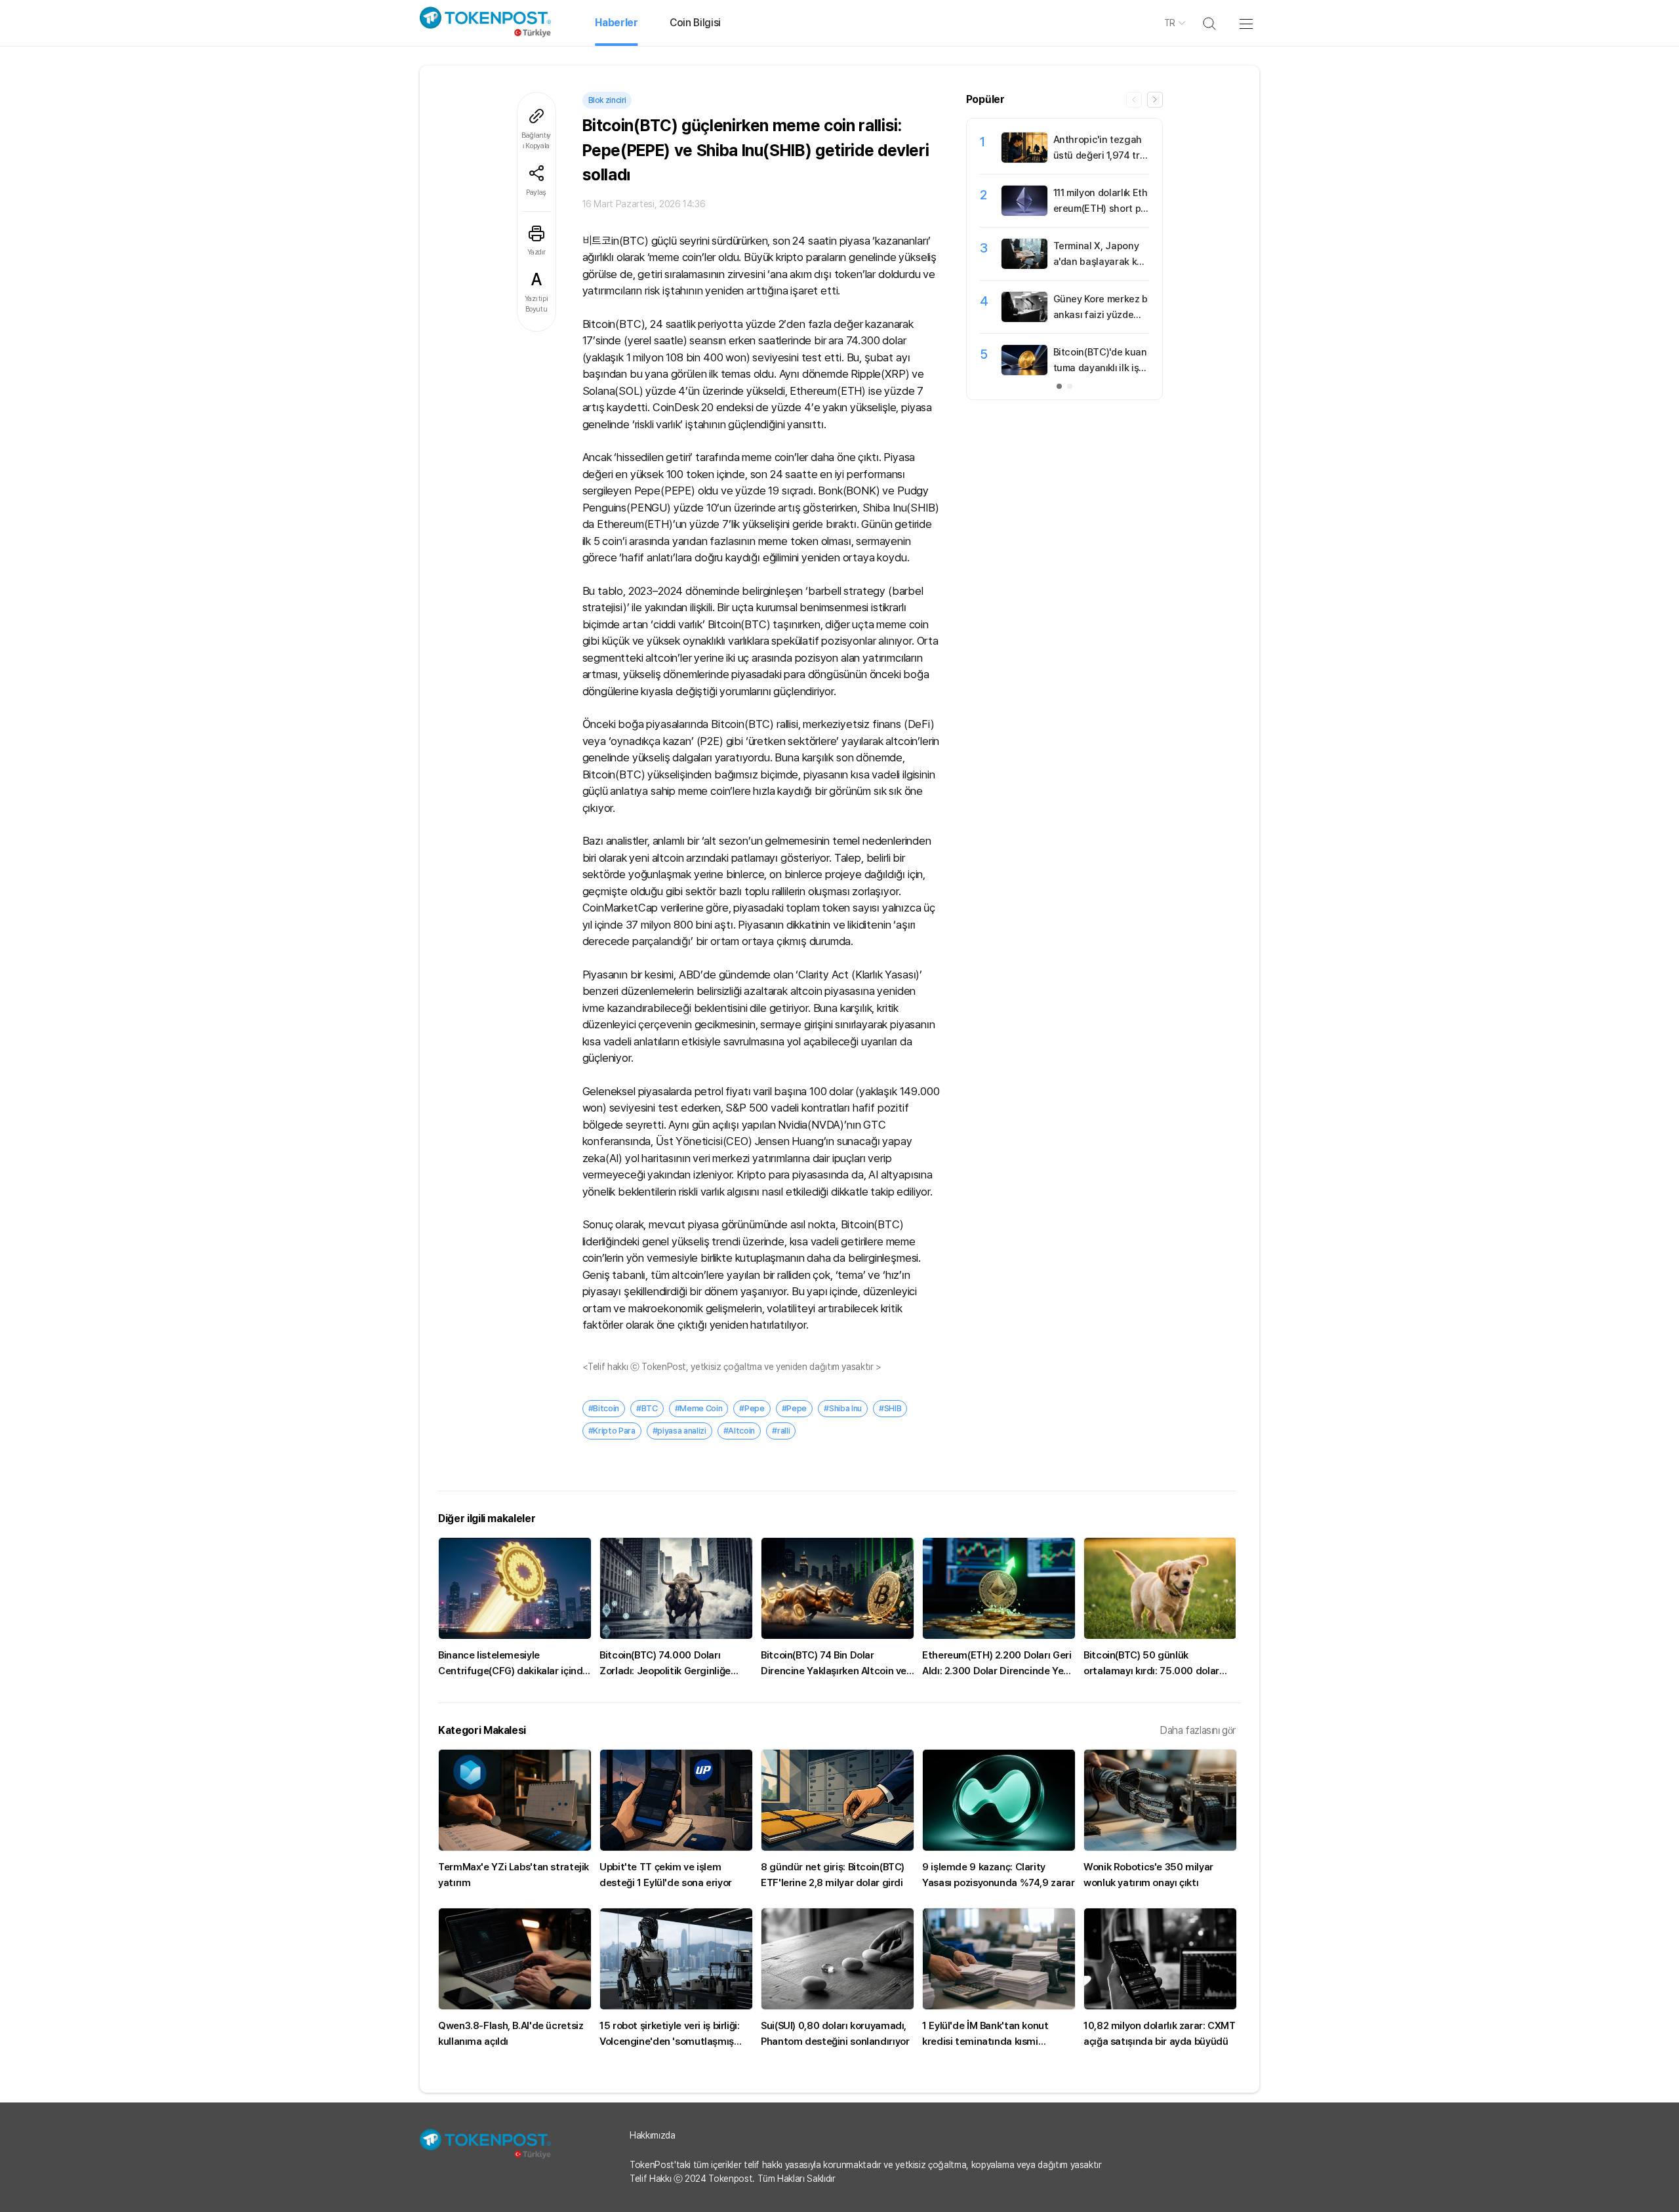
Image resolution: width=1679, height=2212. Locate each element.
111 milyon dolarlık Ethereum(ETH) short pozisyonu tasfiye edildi (1101, 209)
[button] (1155, 100)
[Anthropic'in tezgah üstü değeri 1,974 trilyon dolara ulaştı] (1024, 159)
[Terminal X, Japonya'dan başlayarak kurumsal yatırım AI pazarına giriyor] (1024, 266)
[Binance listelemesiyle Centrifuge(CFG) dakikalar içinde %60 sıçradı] (515, 1588)
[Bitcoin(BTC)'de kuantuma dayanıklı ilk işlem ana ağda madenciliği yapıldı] (1024, 372)
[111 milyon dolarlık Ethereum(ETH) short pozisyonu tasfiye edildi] (1024, 212)
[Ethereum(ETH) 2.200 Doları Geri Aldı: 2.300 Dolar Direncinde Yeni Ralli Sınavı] (999, 1588)
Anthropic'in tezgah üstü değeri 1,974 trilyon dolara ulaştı (1099, 155)
